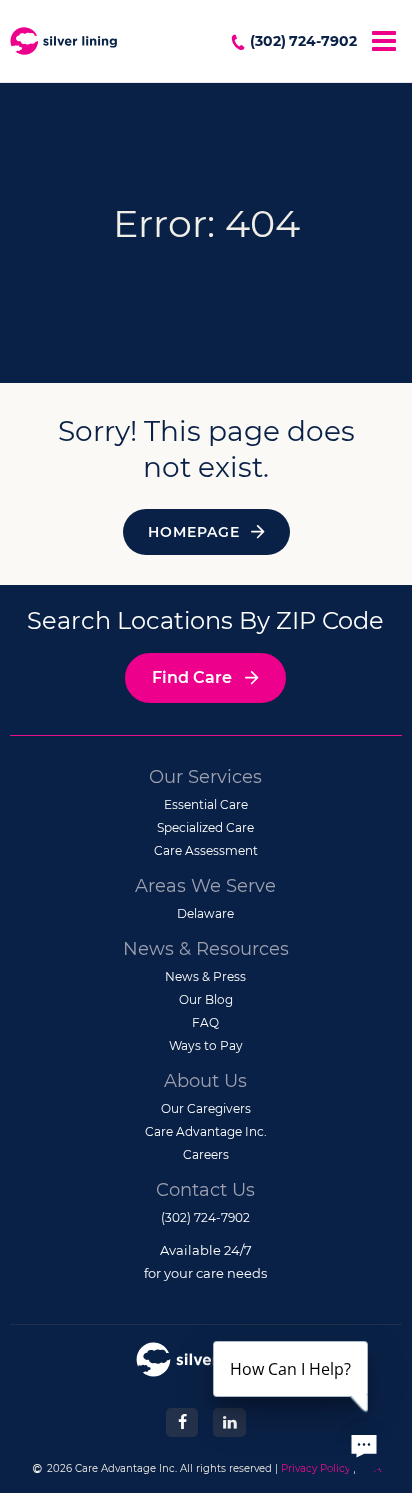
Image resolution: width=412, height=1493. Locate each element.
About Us (205, 1081)
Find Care (192, 677)
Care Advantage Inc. (206, 1131)
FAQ (205, 1022)
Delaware (205, 913)
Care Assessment (206, 850)
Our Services (205, 777)
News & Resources (206, 949)
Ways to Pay (206, 1045)
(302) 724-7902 (303, 41)
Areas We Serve (205, 886)
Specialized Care (205, 827)
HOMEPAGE (194, 532)
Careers (206, 1154)
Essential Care (206, 804)
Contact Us (205, 1190)
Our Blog (206, 999)
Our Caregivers (206, 1108)
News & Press (205, 976)
